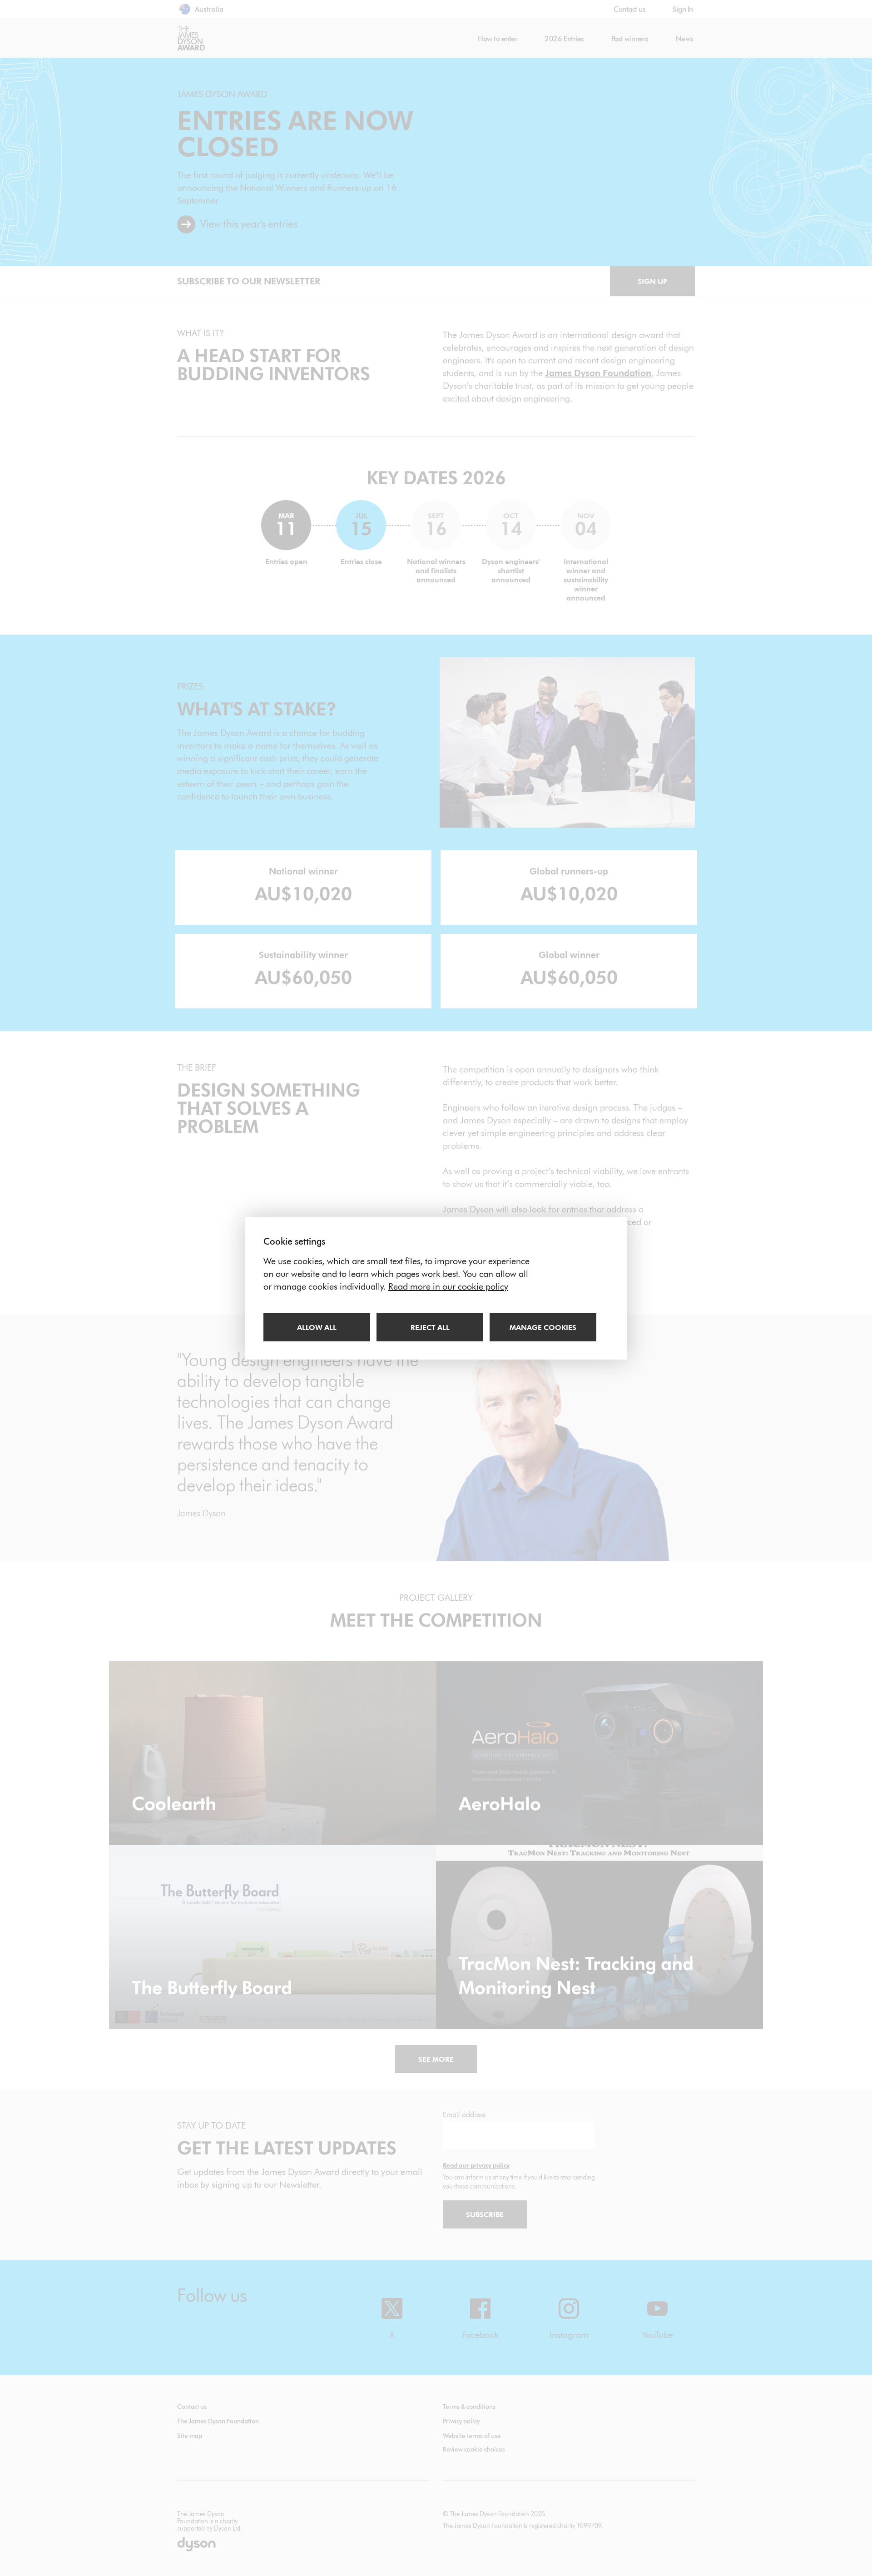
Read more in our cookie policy (448, 1286)
